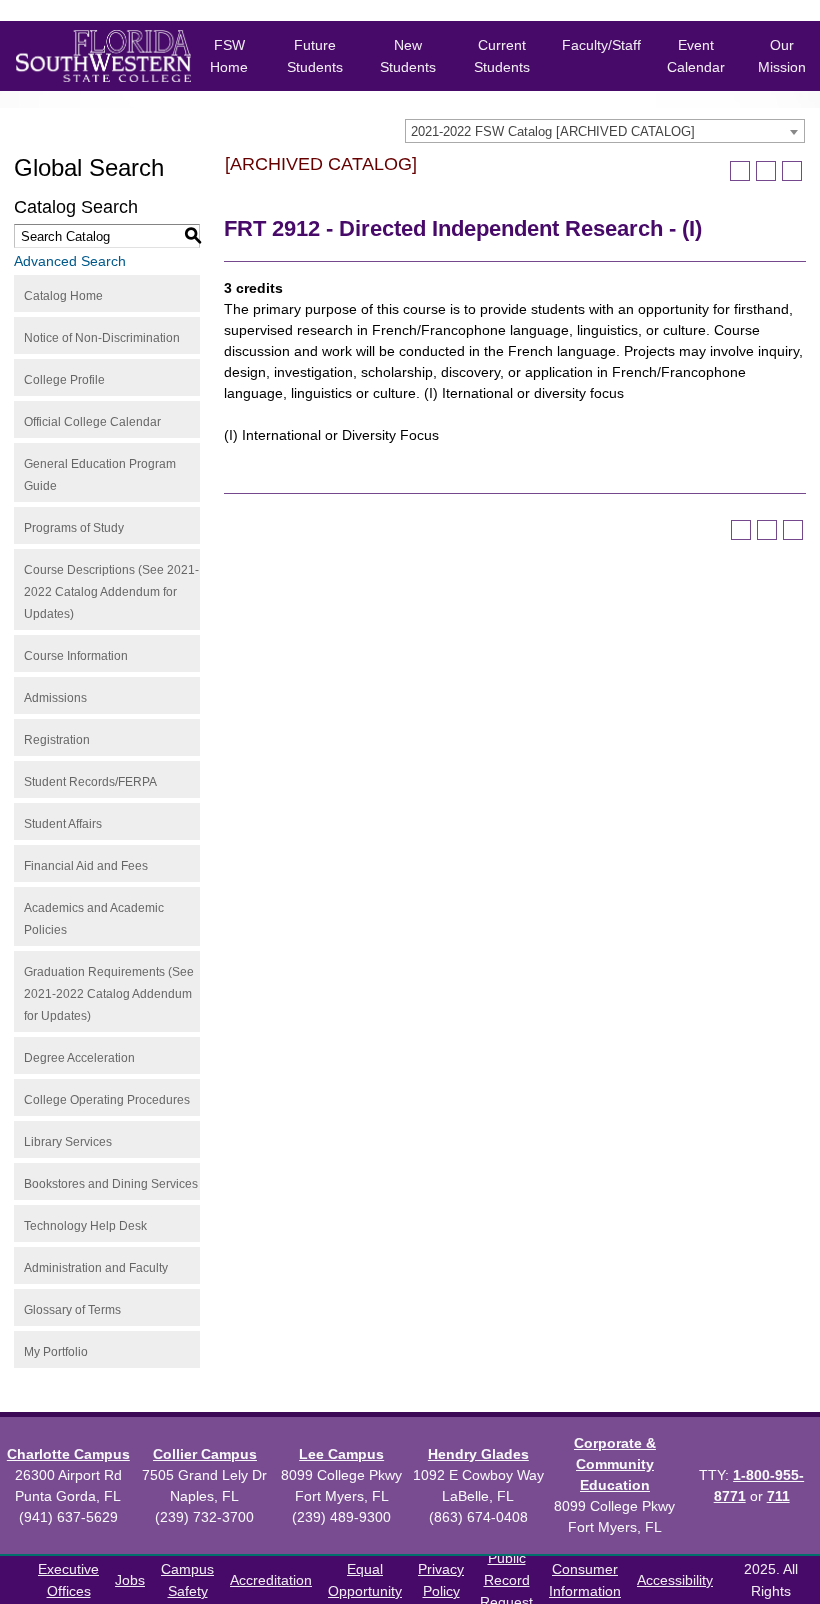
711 (778, 1496)
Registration (57, 740)
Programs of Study (74, 528)
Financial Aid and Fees (86, 866)
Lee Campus (341, 1454)
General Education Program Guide (100, 475)
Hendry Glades (478, 1454)
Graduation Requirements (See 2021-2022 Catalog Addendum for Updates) (109, 994)
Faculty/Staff (601, 45)
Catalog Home (63, 296)
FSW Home (229, 56)
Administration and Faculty (96, 1268)
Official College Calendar (92, 422)
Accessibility (675, 1580)
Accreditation (271, 1580)
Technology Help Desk (85, 1226)
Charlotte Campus (68, 1454)
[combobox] (605, 131)
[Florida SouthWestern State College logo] (88, 56)
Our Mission (782, 56)
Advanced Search (70, 261)
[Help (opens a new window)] (792, 171)
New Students (408, 56)
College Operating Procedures (107, 1100)
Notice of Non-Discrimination (102, 338)
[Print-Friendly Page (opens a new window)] (766, 171)
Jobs (130, 1580)
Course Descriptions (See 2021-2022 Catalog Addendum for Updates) (111, 592)
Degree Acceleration (79, 1058)
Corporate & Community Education (615, 1464)
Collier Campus (205, 1454)
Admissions (55, 698)
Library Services (68, 1142)
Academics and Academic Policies (94, 919)
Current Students (502, 56)
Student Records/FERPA (90, 782)
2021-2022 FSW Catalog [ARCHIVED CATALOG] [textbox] (553, 131)
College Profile (64, 380)
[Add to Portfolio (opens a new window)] (740, 171)
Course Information (76, 656)
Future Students (315, 56)
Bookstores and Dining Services (111, 1184)
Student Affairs (63, 824)
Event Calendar (696, 56)
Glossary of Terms (72, 1310)
